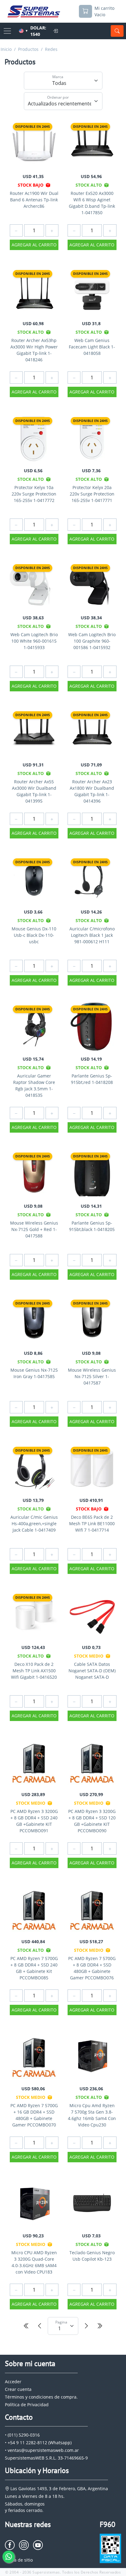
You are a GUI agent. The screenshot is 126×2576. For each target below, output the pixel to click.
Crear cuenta (18, 2389)
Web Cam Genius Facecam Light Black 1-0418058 (92, 347)
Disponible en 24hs (33, 126)
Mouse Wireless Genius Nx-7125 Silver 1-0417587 (92, 1376)
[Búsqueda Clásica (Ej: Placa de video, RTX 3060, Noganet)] (117, 31)
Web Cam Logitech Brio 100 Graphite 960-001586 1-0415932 (92, 641)
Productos (28, 49)
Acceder (13, 2382)
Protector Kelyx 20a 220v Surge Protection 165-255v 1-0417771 (92, 494)
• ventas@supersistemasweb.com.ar (42, 2450)
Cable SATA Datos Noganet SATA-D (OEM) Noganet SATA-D (92, 1671)
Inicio (6, 49)
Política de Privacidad (27, 2405)
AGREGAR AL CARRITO (34, 245)
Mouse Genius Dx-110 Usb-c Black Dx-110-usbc (34, 935)
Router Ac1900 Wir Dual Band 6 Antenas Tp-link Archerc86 (34, 200)
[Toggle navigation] (7, 31)
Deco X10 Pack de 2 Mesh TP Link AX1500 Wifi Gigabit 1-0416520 (34, 1671)
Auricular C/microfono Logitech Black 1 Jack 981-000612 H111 (92, 935)
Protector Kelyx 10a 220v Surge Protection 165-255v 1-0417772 (34, 494)
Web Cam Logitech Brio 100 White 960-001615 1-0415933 (34, 641)
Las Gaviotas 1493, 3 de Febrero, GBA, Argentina (59, 2489)
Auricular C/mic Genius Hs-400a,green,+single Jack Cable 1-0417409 (34, 1524)
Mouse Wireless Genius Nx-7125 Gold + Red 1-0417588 (34, 1229)
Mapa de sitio (19, 2560)
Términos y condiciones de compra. (41, 2397)
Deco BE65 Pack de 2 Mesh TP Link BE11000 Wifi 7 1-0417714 (92, 1524)
